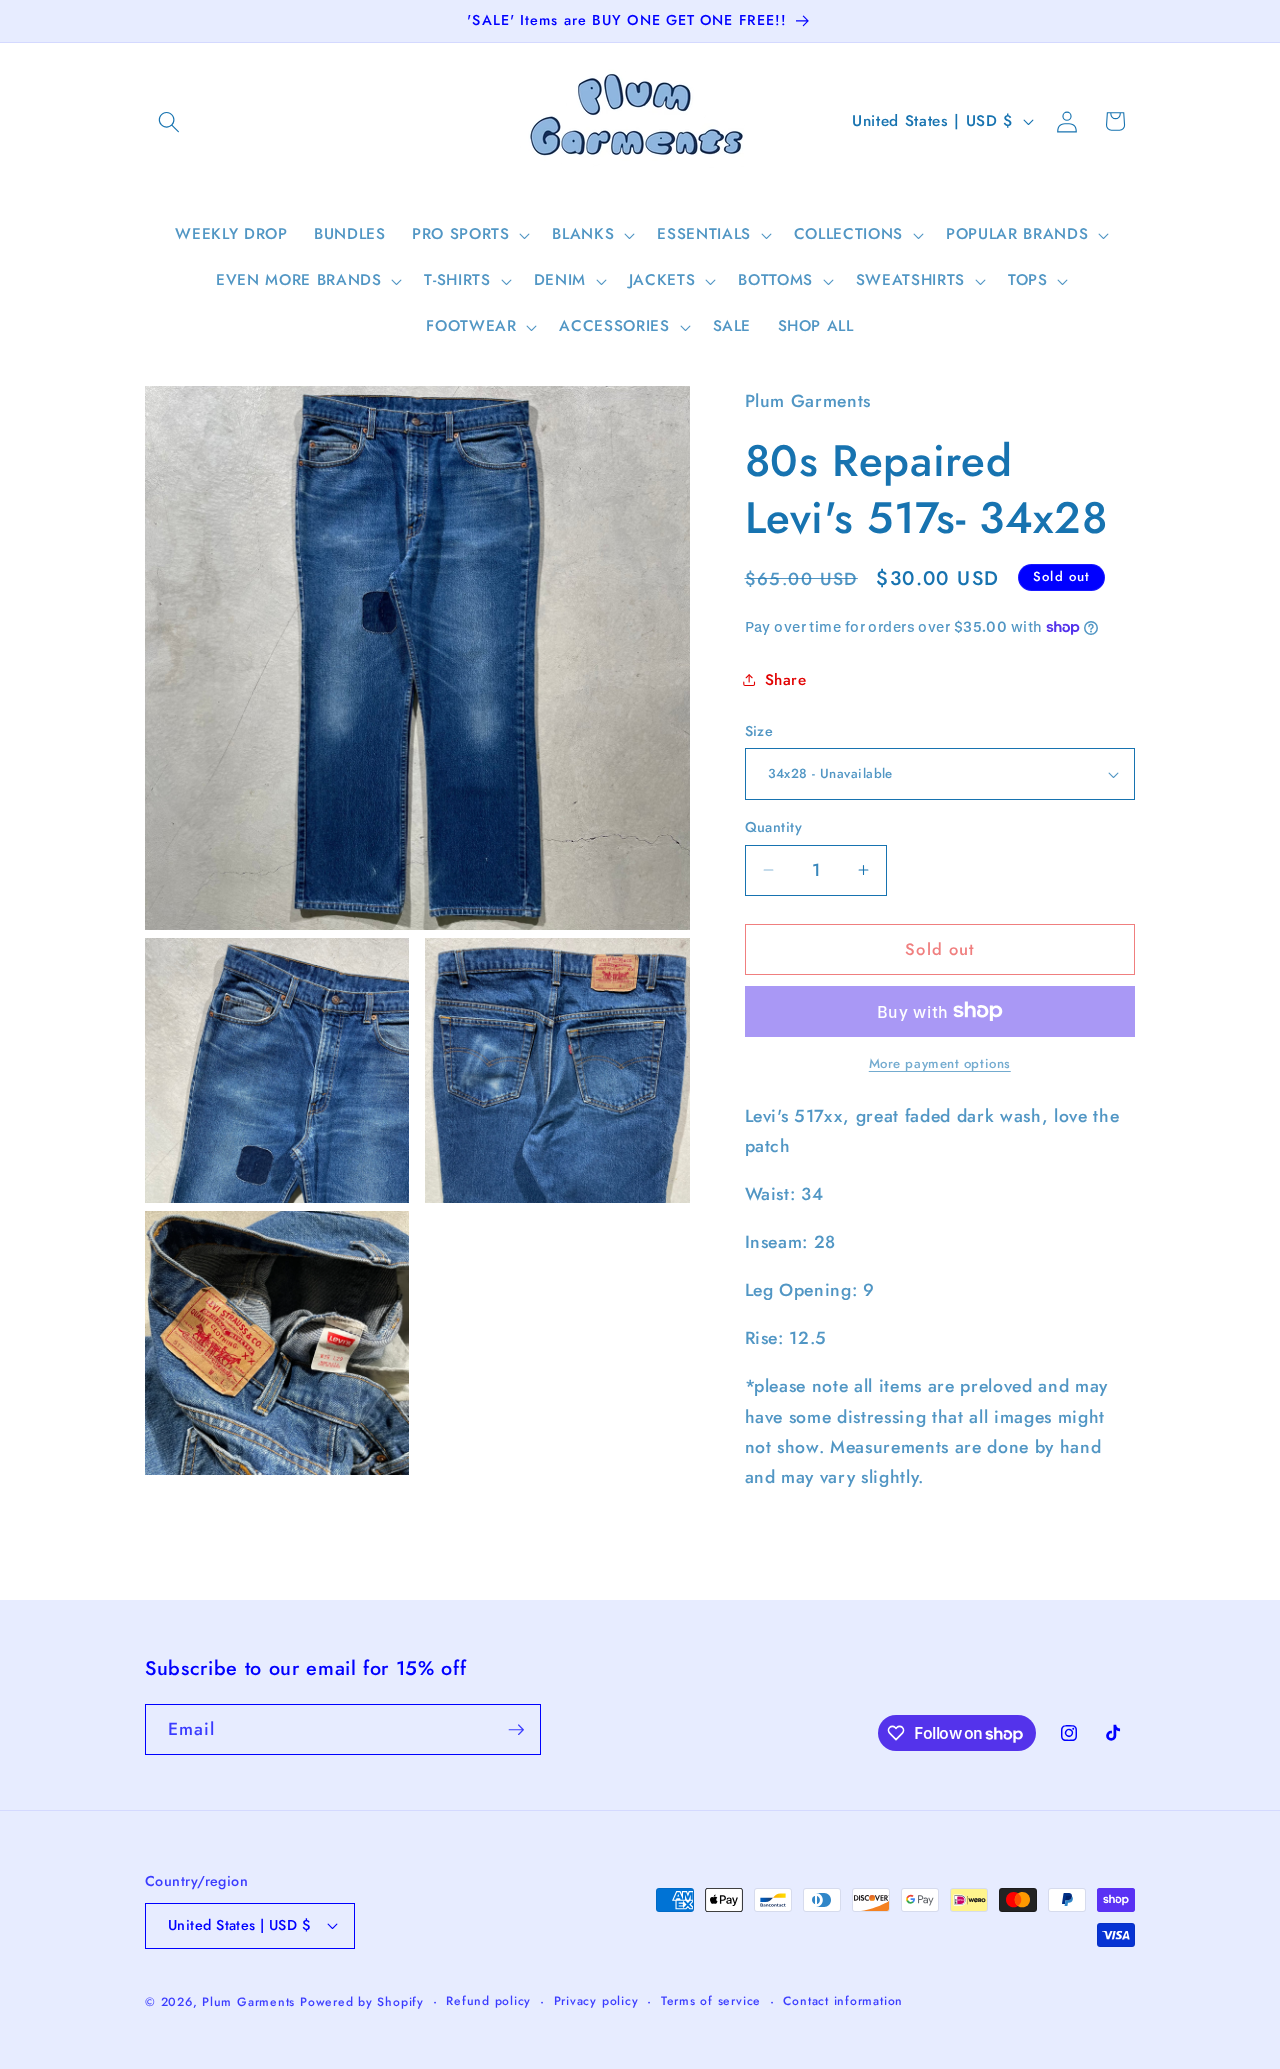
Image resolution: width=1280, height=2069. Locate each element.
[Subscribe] (516, 1730)
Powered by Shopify (362, 2002)
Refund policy (488, 2001)
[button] (169, 121)
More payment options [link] (940, 1063)
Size (759, 731)
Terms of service (711, 2001)
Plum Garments (248, 2002)
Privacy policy (596, 2001)
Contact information (843, 2001)
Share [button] (786, 680)
